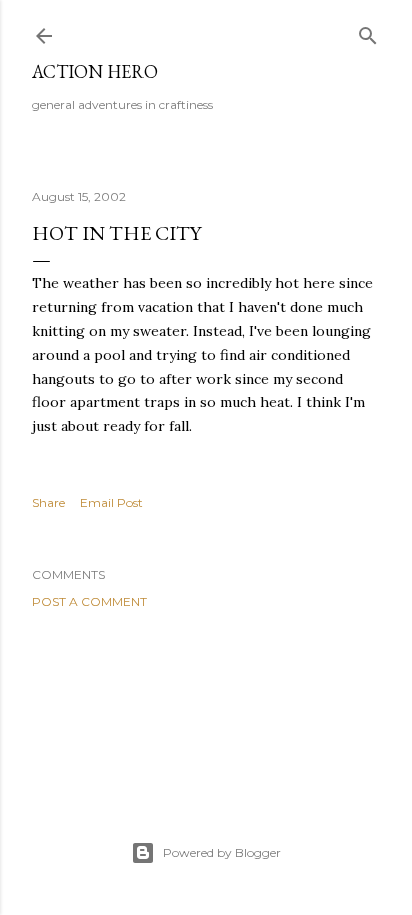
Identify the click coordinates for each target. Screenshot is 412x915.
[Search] (368, 31)
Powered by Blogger (222, 852)
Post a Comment (89, 601)
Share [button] (48, 502)
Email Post (111, 502)
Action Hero (95, 71)
